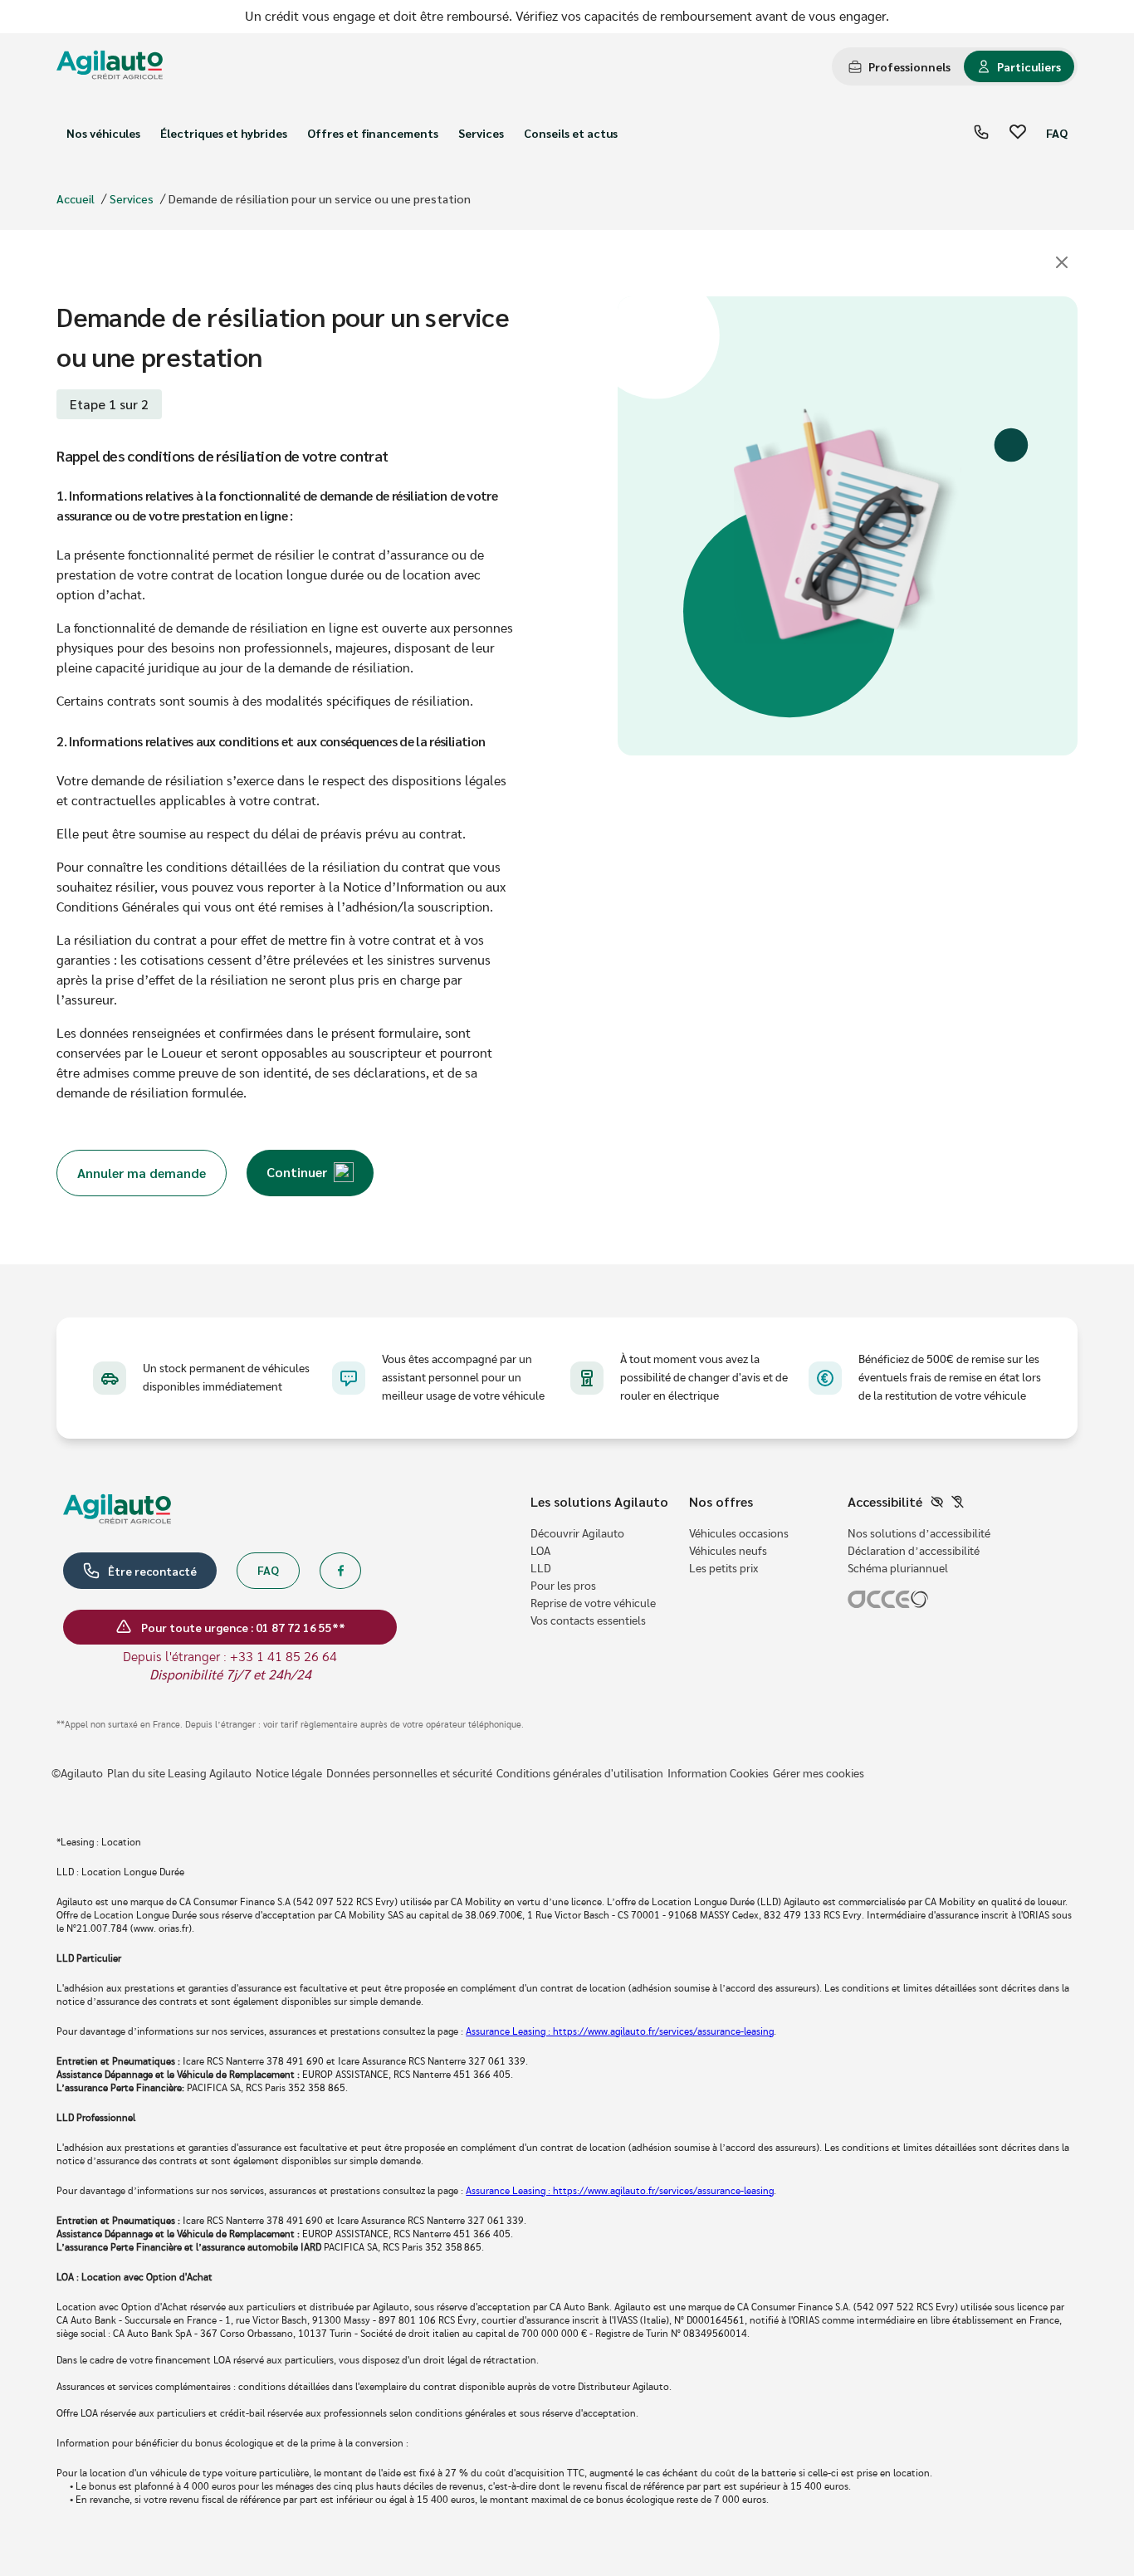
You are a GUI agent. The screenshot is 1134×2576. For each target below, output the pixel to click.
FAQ (1057, 133)
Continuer (297, 1172)
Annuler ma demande (142, 1173)
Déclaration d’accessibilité (914, 1552)
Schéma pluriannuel (898, 1569)
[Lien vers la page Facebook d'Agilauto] (340, 1571)
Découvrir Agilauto (577, 1534)
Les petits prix (723, 1569)
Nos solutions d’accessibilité (919, 1534)
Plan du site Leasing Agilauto (179, 1774)
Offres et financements (373, 133)
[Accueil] (110, 67)
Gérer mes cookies (819, 1774)
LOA (540, 1552)
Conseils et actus (571, 133)
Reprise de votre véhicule (593, 1604)
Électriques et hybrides (224, 133)
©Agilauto (77, 1774)
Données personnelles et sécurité (409, 1774)
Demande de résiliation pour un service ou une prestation (320, 198)
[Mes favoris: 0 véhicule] (1018, 133)
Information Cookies (718, 1774)
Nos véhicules (103, 133)
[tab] (899, 66)
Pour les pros (563, 1586)
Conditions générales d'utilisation (580, 1774)
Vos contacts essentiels (588, 1621)
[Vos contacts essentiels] (981, 133)
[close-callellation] (1062, 264)
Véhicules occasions (739, 1534)
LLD (541, 1569)
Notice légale (289, 1774)
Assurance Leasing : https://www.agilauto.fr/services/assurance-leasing (620, 2031)
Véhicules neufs (728, 1552)
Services (481, 133)
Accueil (76, 198)
